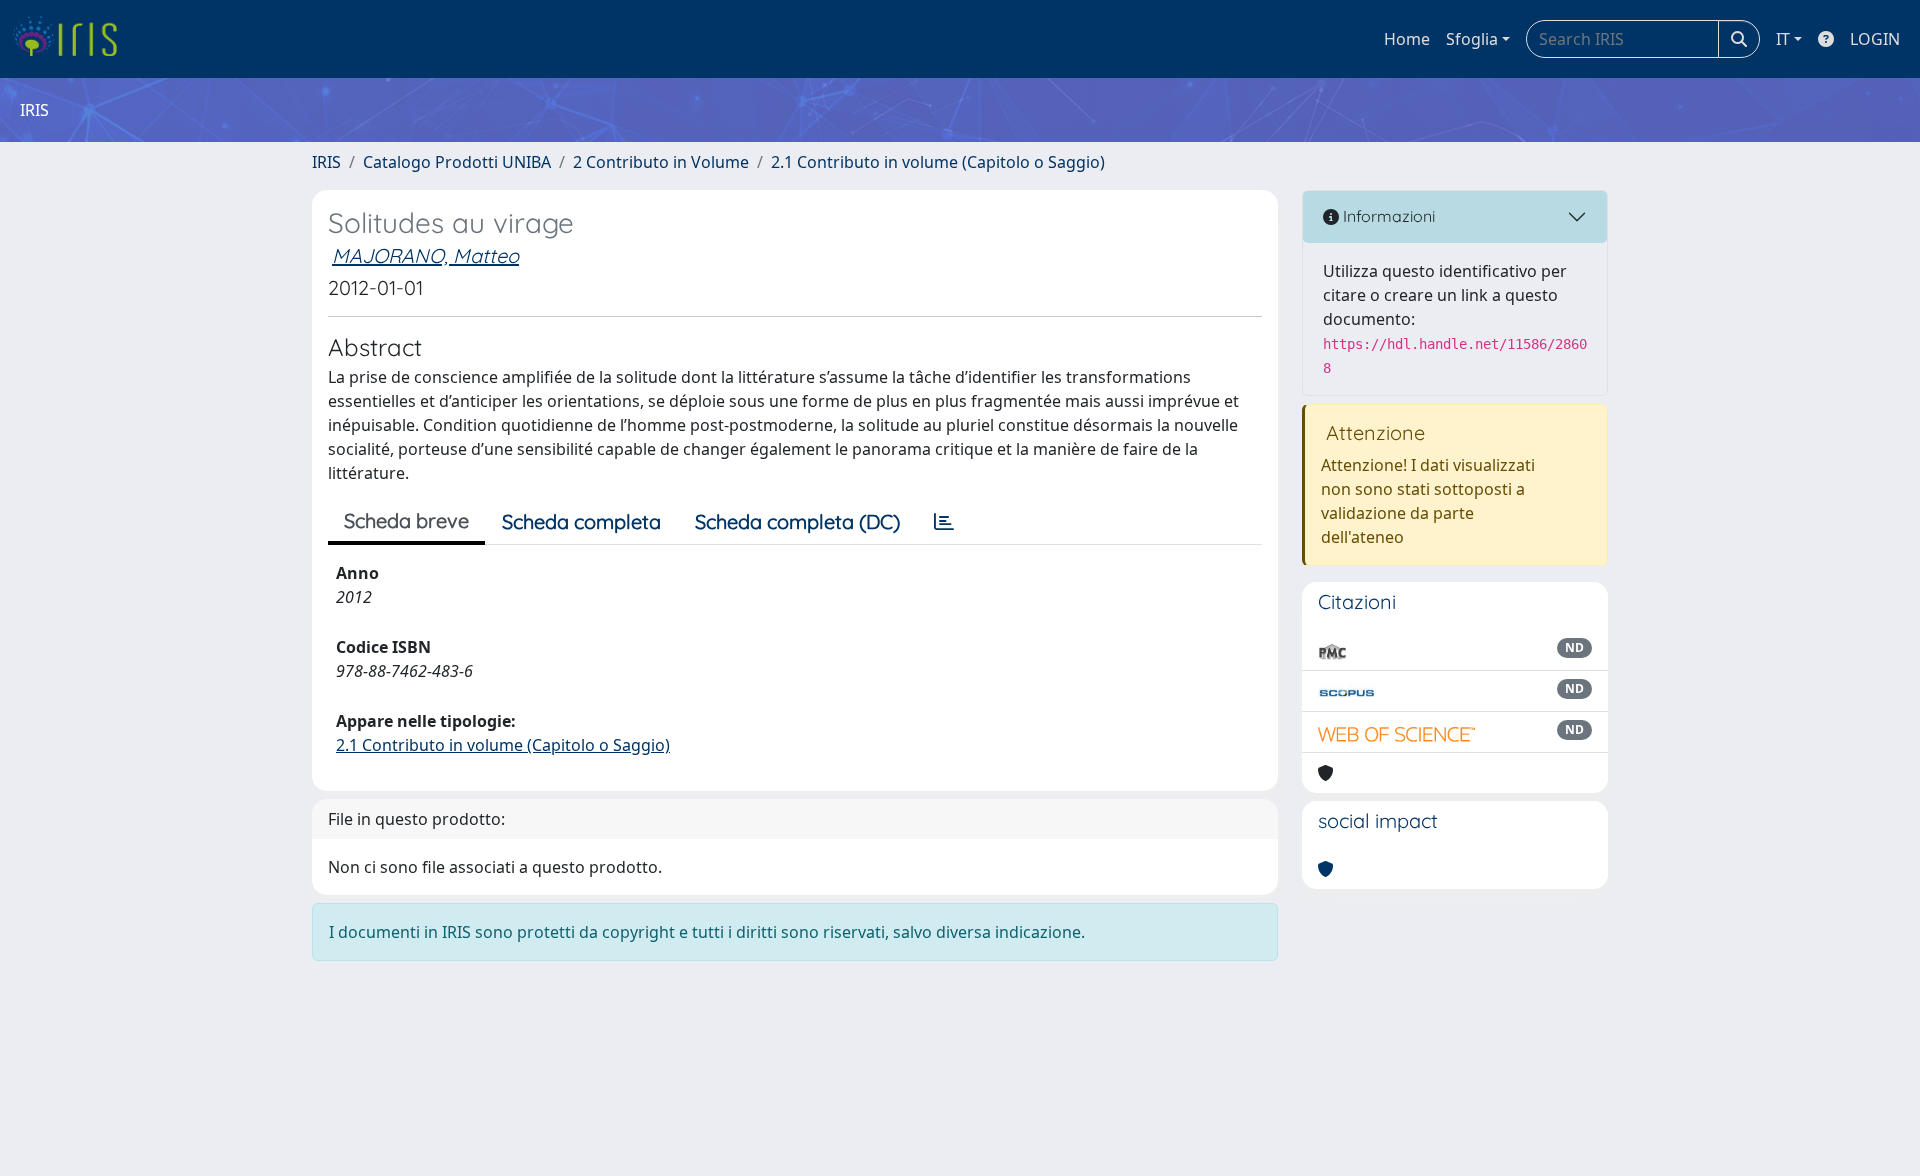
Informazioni (1387, 216)
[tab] (944, 522)
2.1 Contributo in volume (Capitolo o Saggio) (938, 162)
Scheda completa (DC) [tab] (797, 521)
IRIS (326, 162)
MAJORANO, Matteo (425, 255)
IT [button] (1783, 39)
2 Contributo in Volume (661, 162)
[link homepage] (72, 39)
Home (1407, 39)
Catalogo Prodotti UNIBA (457, 162)
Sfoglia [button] (1472, 39)
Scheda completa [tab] (581, 521)
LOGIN (1875, 39)
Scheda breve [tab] (406, 520)
